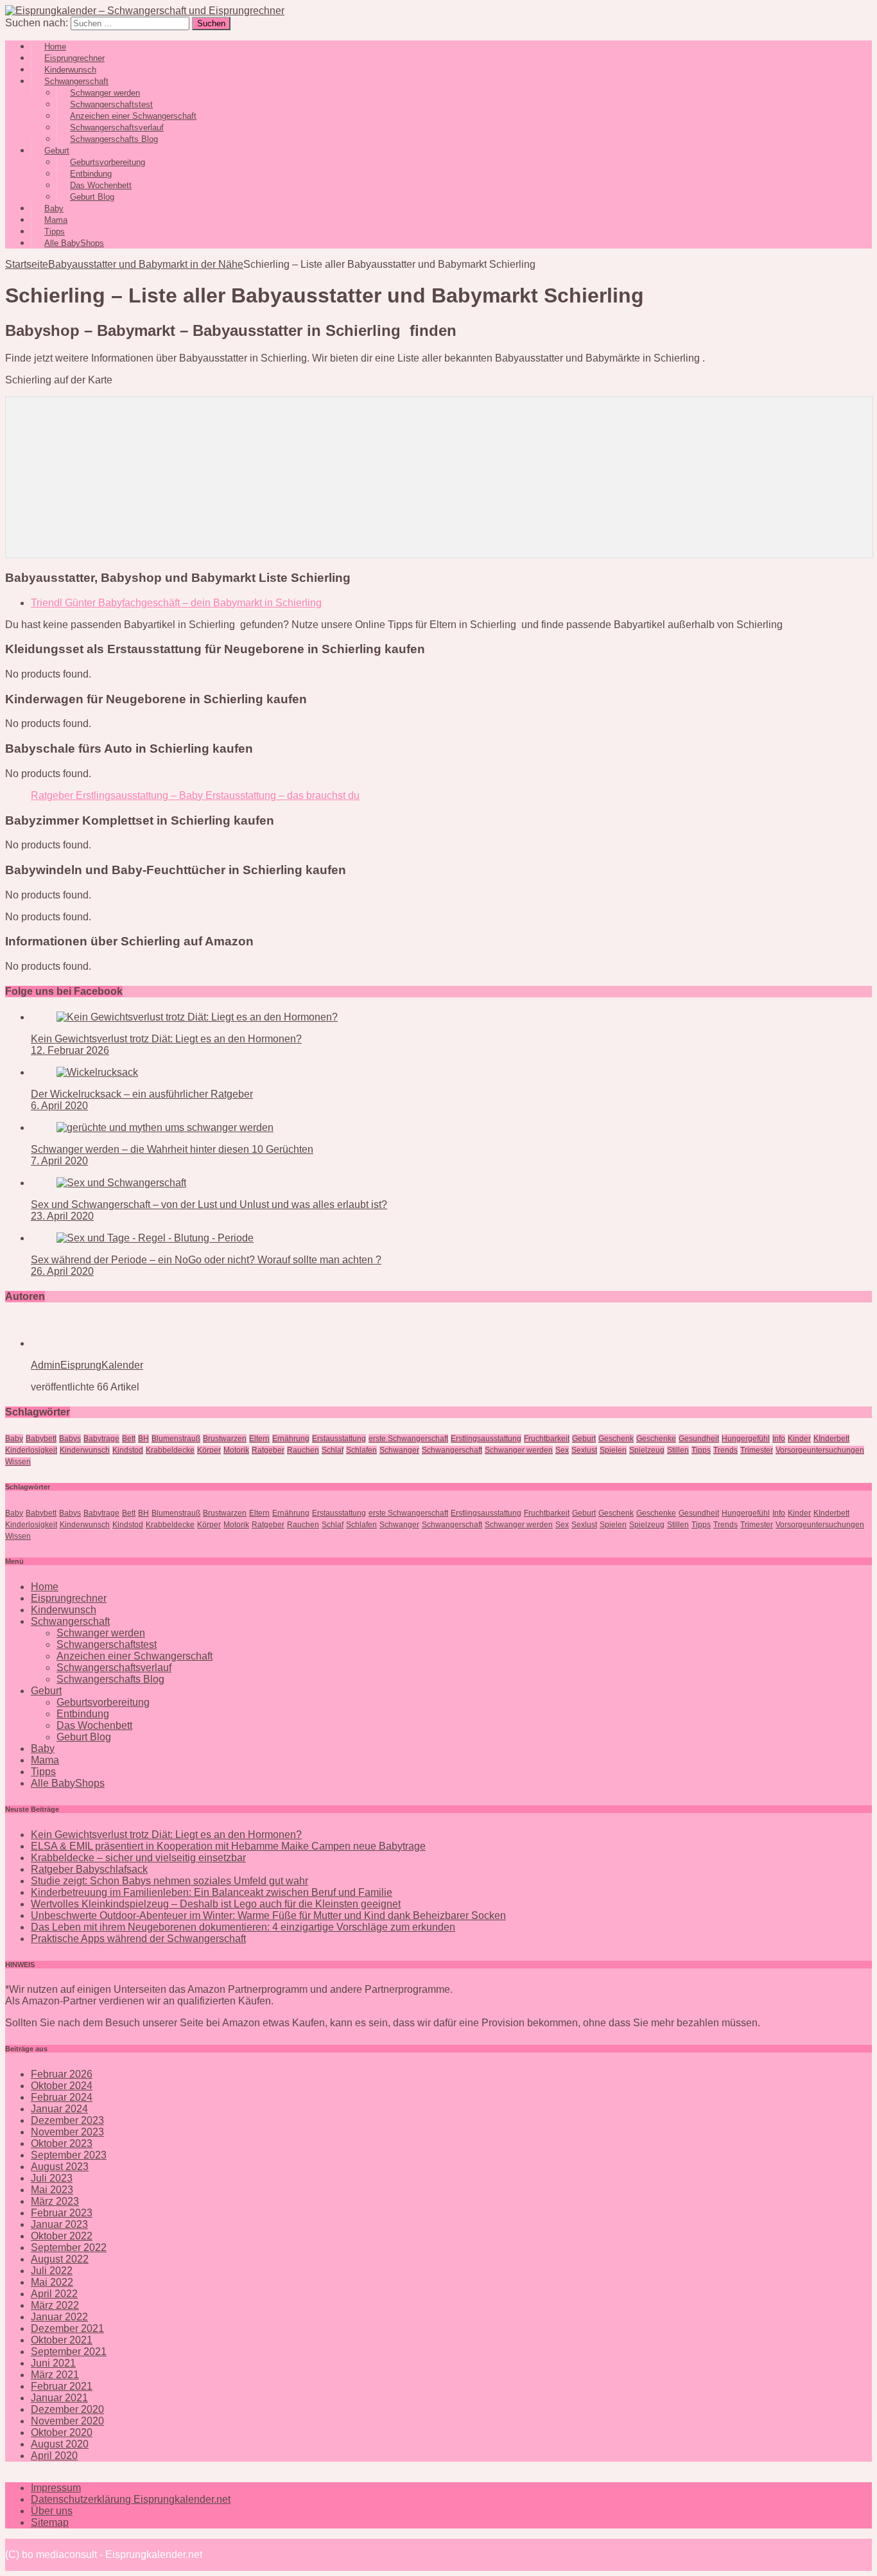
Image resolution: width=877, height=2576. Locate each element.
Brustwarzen (225, 1439)
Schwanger (399, 1450)
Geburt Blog (92, 197)
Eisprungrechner (69, 1598)
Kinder (799, 1439)
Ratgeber (268, 1450)
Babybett (41, 1439)
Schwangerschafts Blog (114, 139)
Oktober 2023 (62, 2143)
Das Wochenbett (94, 1725)
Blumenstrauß (176, 1439)
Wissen (18, 1462)
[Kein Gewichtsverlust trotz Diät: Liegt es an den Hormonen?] (197, 1017)
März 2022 (55, 2305)
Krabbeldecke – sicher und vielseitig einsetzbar (138, 1858)
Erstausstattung (339, 1439)
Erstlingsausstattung (486, 1439)
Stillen (678, 1450)
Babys (70, 1439)
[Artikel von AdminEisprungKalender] (72, 1343)
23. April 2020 (62, 1216)
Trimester (757, 1450)
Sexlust (584, 1450)
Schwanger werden (519, 1450)
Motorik (236, 1450)
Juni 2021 (53, 2363)
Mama (45, 1760)
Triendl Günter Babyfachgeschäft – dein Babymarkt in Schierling (176, 603)
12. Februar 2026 (70, 1050)
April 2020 (54, 2456)
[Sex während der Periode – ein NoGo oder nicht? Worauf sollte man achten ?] (155, 1238)
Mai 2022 (52, 2282)
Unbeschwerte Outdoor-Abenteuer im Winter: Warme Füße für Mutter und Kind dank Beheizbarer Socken (268, 1915)
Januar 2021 (59, 2398)
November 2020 (67, 2421)
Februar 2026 (62, 2074)
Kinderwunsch (85, 1450)
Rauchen (303, 1450)
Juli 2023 (52, 2178)
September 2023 (69, 2155)
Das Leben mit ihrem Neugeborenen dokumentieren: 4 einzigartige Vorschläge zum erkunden (243, 1927)
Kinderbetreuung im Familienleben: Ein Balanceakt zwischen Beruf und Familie (212, 1892)
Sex (562, 1450)
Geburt (584, 1439)
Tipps (701, 1450)
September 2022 (69, 2247)
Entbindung (83, 1714)
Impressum (56, 2488)
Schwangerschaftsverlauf (114, 1668)
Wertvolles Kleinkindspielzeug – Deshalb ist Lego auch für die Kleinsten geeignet (216, 1904)
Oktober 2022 (62, 2236)
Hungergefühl (746, 1439)
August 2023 (60, 2167)
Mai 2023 (52, 2190)
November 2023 (67, 2132)
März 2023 (55, 2201)
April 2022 (54, 2294)
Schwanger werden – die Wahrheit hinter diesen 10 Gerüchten (172, 1149)
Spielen (613, 1450)
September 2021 (69, 2352)
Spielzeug (647, 1450)
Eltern (259, 1439)
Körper (209, 1450)
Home (45, 1587)
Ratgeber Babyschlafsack (89, 1869)
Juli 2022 (52, 2271)
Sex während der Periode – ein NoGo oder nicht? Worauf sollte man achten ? (206, 1260)
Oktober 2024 (62, 2086)
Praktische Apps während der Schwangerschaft (138, 1939)
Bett (129, 1439)
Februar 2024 (62, 2097)
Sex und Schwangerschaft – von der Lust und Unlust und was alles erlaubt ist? (209, 1205)
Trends (725, 1450)
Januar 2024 (59, 2109)
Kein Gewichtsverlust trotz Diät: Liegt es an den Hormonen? (166, 1039)
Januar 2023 (59, 2224)
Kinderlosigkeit (31, 1450)
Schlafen (361, 1450)
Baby (14, 1439)
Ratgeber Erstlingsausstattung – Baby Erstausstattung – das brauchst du (195, 795)
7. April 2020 (59, 1161)
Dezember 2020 (67, 2409)
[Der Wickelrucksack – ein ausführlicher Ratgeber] (97, 1072)
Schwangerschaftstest (107, 1644)
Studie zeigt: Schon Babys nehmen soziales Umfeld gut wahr (169, 1881)
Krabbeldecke (170, 1450)
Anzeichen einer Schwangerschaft (135, 1656)
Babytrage (101, 1439)
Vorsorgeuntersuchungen (820, 1450)
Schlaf (333, 1450)
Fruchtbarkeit (547, 1439)
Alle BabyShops (74, 243)
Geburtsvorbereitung (103, 1702)
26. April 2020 (62, 1271)
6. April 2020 (59, 1106)
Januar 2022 (59, 2317)
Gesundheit (699, 1439)
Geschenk (616, 1439)
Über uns (52, 2511)
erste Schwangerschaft (408, 1439)
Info (779, 1439)
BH (143, 1439)
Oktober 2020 (62, 2432)
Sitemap (50, 2522)
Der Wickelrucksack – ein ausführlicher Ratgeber (142, 1094)
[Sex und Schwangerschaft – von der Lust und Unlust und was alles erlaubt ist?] (121, 1183)
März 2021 (55, 2375)
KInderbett (831, 1439)
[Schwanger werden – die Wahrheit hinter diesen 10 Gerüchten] (165, 1127)
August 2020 (60, 2444)
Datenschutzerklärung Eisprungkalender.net (131, 2499)
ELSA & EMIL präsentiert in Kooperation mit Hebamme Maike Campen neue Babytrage (228, 1846)
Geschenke (656, 1439)
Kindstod (128, 1450)
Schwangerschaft (452, 1450)
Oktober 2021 (62, 2340)
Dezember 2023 (67, 2120)
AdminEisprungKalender (87, 1365)
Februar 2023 (62, 2213)
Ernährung (291, 1439)
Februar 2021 (62, 2386)
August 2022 (60, 2259)
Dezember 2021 (67, 2328)
